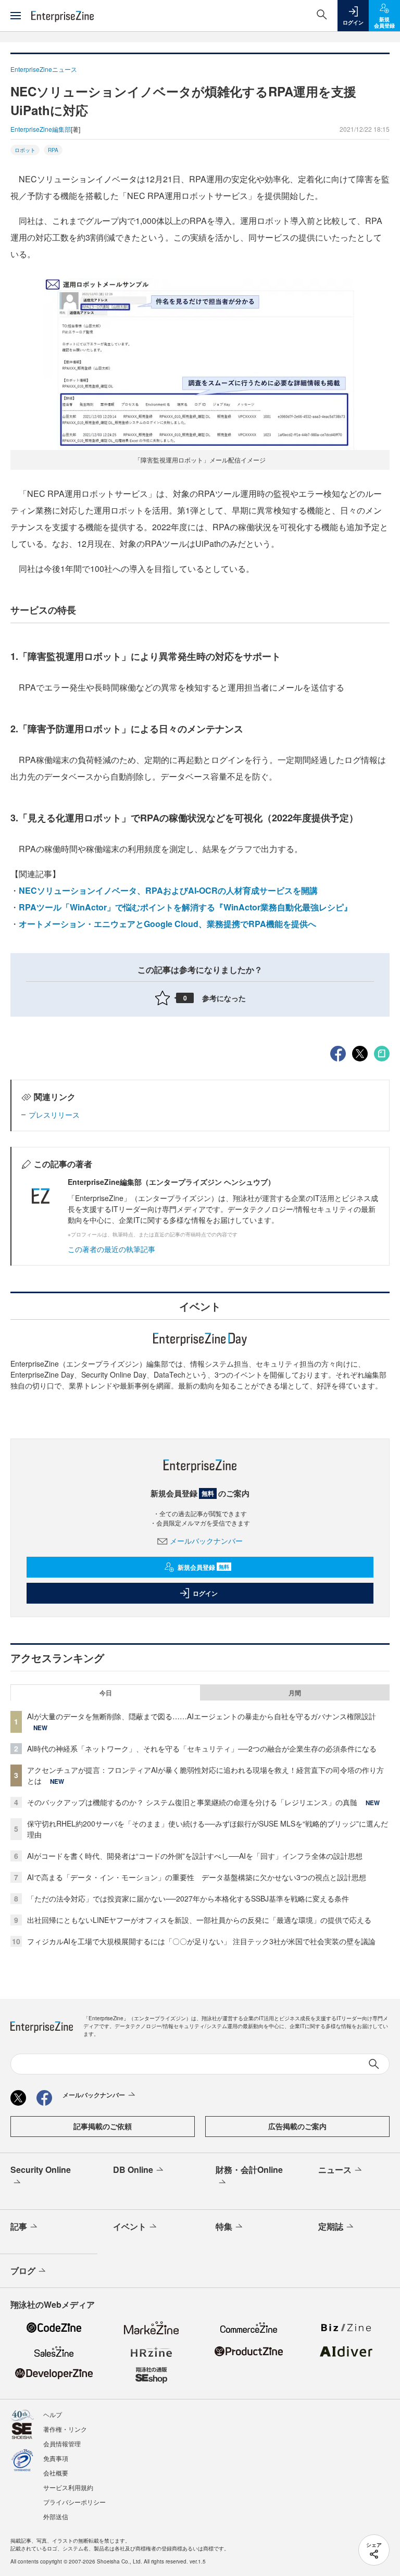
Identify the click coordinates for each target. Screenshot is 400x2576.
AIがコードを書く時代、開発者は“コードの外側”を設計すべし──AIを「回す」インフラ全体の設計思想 (195, 1856)
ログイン (205, 1593)
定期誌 (331, 2226)
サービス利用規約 (68, 2487)
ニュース (335, 2169)
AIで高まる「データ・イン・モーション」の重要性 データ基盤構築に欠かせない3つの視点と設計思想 (197, 1877)
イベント (130, 2226)
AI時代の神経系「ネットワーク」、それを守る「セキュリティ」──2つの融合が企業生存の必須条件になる (202, 1748)
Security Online (41, 2169)
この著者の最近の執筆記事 (111, 1249)
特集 (224, 2226)
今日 (106, 1693)
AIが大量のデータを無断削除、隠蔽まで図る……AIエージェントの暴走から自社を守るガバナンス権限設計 (202, 1716)
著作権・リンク (65, 2429)
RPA (53, 150)
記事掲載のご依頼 (103, 2126)
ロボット (25, 150)
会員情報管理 (62, 2443)
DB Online (133, 2169)
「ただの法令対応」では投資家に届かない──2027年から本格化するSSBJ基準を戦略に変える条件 (188, 1898)
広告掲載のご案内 (297, 2126)
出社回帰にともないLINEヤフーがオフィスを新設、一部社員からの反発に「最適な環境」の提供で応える (199, 1920)
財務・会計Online (249, 2169)
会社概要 (56, 2473)
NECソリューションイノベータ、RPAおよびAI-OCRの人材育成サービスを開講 (168, 890)
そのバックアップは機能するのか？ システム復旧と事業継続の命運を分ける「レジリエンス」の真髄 (192, 1802)
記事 (19, 2226)
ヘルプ (53, 2414)
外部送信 (56, 2516)
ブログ (23, 2271)
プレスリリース (54, 1115)
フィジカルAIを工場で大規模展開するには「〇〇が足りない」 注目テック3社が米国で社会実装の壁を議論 (201, 1941)
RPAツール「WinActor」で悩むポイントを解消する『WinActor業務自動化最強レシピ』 (185, 907)
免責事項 (56, 2458)
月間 (295, 1693)
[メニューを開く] (16, 16)
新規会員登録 (203, 1567)
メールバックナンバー (206, 1541)
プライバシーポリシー (74, 2502)
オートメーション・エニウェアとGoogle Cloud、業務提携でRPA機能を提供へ (167, 924)
